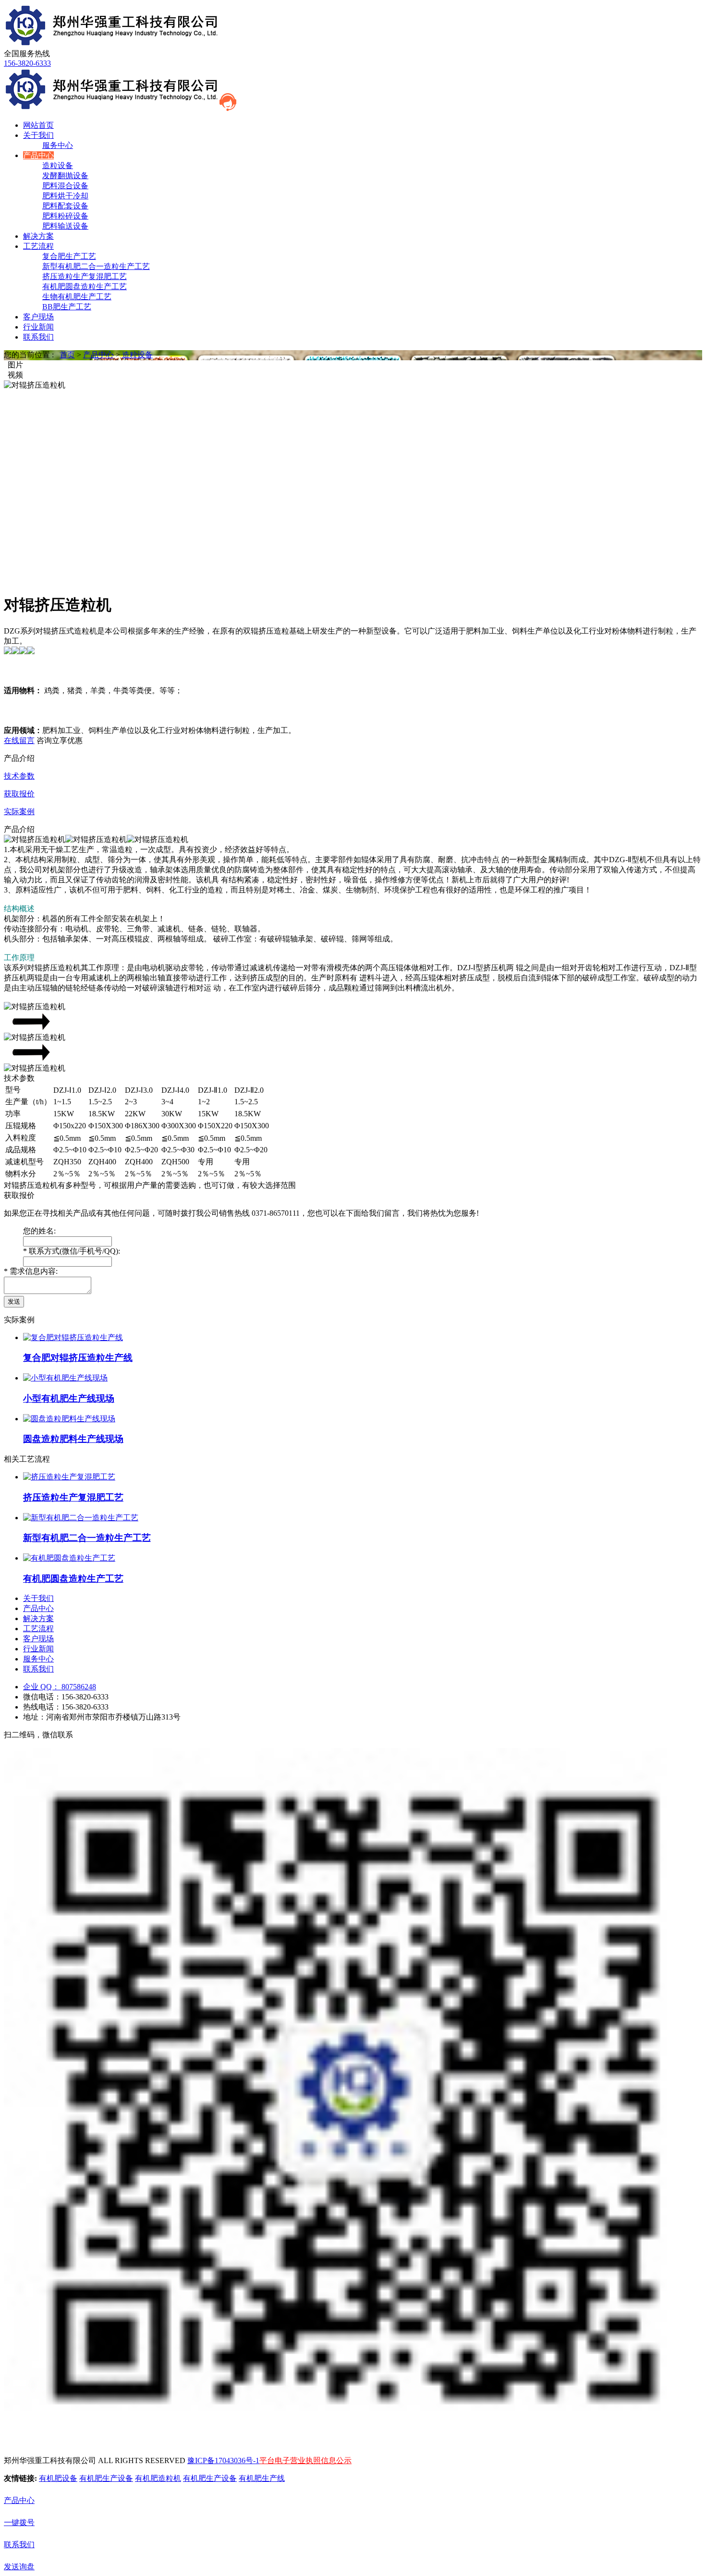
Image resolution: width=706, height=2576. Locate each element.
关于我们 (38, 135)
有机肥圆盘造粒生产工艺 (85, 287)
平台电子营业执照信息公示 (305, 2460)
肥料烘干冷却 (65, 196)
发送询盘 (19, 2567)
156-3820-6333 (27, 63)
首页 (67, 355)
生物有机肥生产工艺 (77, 297)
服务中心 (58, 145)
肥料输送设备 (65, 226)
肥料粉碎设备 (65, 216)
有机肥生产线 (262, 2478)
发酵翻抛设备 (65, 176)
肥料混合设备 (65, 186)
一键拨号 (19, 2522)
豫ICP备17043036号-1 (223, 2460)
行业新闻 (38, 327)
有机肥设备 (58, 2478)
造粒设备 (58, 165)
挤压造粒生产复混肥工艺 (85, 276)
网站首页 (38, 125)
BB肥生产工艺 (67, 307)
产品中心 (38, 155)
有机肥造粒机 (158, 2478)
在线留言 (19, 740)
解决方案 (38, 236)
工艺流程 (38, 246)
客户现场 (38, 317)
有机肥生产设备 (106, 2478)
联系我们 (38, 337)
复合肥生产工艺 (69, 256)
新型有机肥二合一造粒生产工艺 (96, 266)
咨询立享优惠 (60, 740)
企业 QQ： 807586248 (60, 1687)
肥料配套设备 (65, 206)
